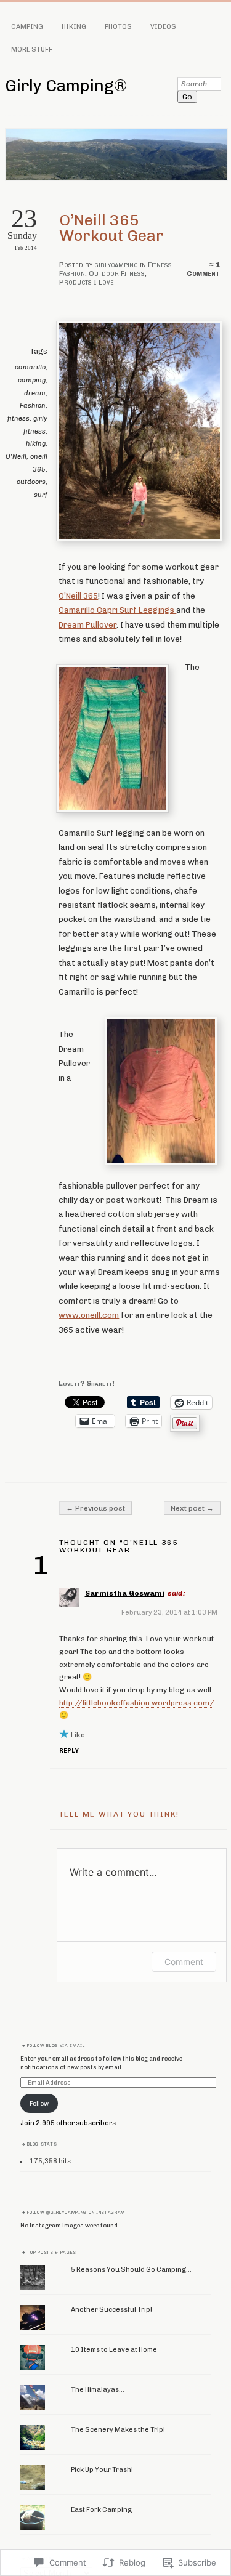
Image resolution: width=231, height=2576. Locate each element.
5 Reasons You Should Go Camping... (131, 2270)
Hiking (74, 27)
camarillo (30, 367)
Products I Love (87, 282)
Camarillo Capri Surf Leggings (117, 610)
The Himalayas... (98, 2390)
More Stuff (32, 50)
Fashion (33, 406)
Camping (27, 27)
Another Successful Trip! (111, 2310)
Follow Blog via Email (56, 2046)
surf (41, 495)
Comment (184, 1962)
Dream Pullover (87, 625)
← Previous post (95, 1508)
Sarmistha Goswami (125, 1593)
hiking (36, 444)
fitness (18, 418)
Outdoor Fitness (117, 273)
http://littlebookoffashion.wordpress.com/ (137, 1703)
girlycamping (116, 265)
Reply (69, 1750)
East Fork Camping (101, 2510)
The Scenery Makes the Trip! (118, 2430)
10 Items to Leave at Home (114, 2350)
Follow (39, 2103)
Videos (163, 27)
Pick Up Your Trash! (102, 2470)
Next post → (192, 1508)
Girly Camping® (66, 86)
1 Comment (203, 269)
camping (32, 380)
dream (35, 393)
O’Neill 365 (78, 596)
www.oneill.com (89, 1315)
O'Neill (16, 457)
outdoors (31, 482)
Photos (118, 27)
